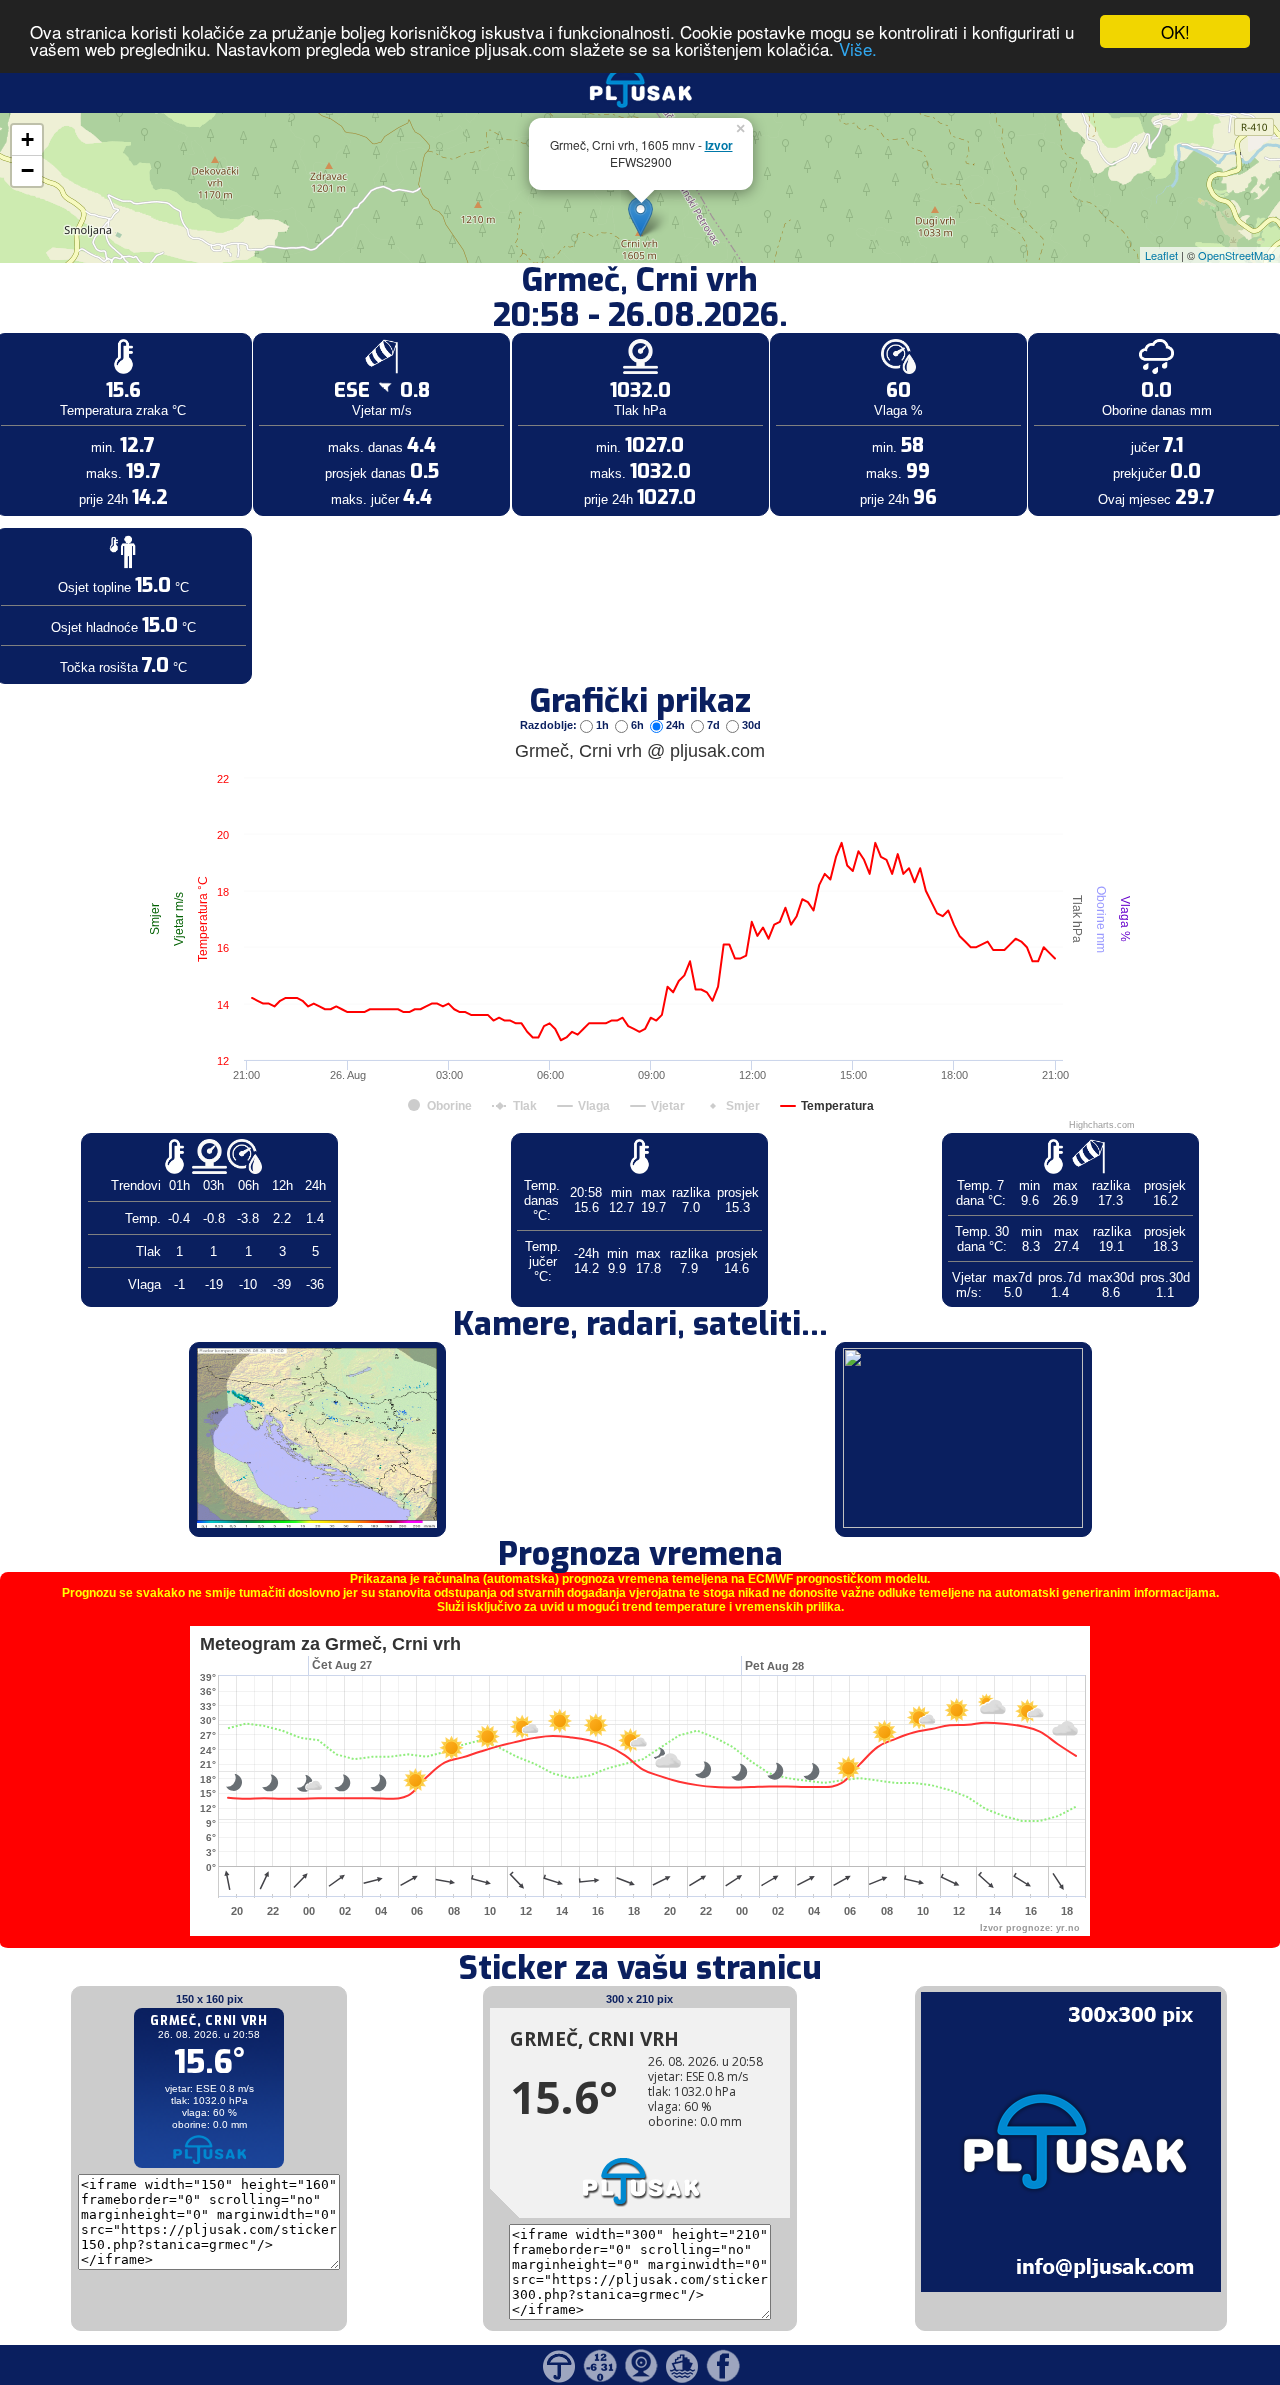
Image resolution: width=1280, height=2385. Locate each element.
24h (675, 725)
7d (713, 725)
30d (750, 725)
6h (637, 725)
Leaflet (1161, 255)
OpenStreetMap (1236, 255)
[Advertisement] (153, 328)
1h (602, 725)
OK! (1175, 31)
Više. (858, 49)
